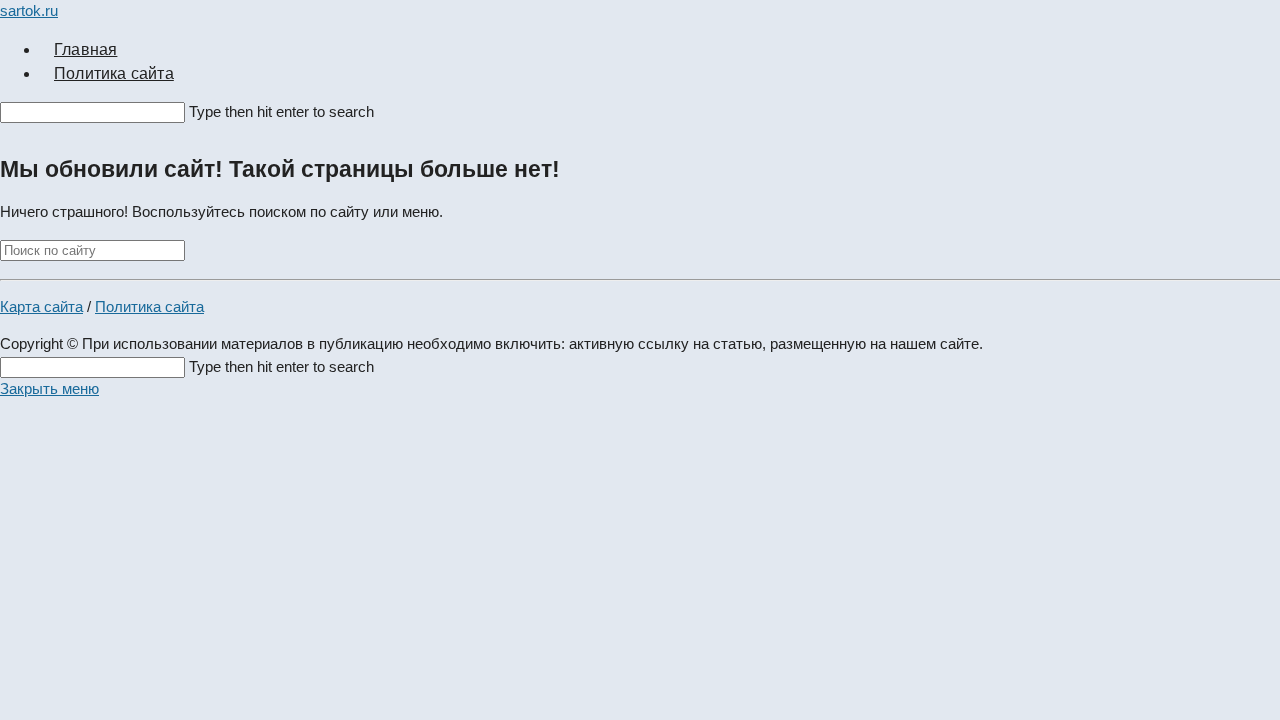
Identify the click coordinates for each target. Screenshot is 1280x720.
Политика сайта (149, 306)
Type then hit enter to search (281, 111)
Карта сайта (41, 306)
